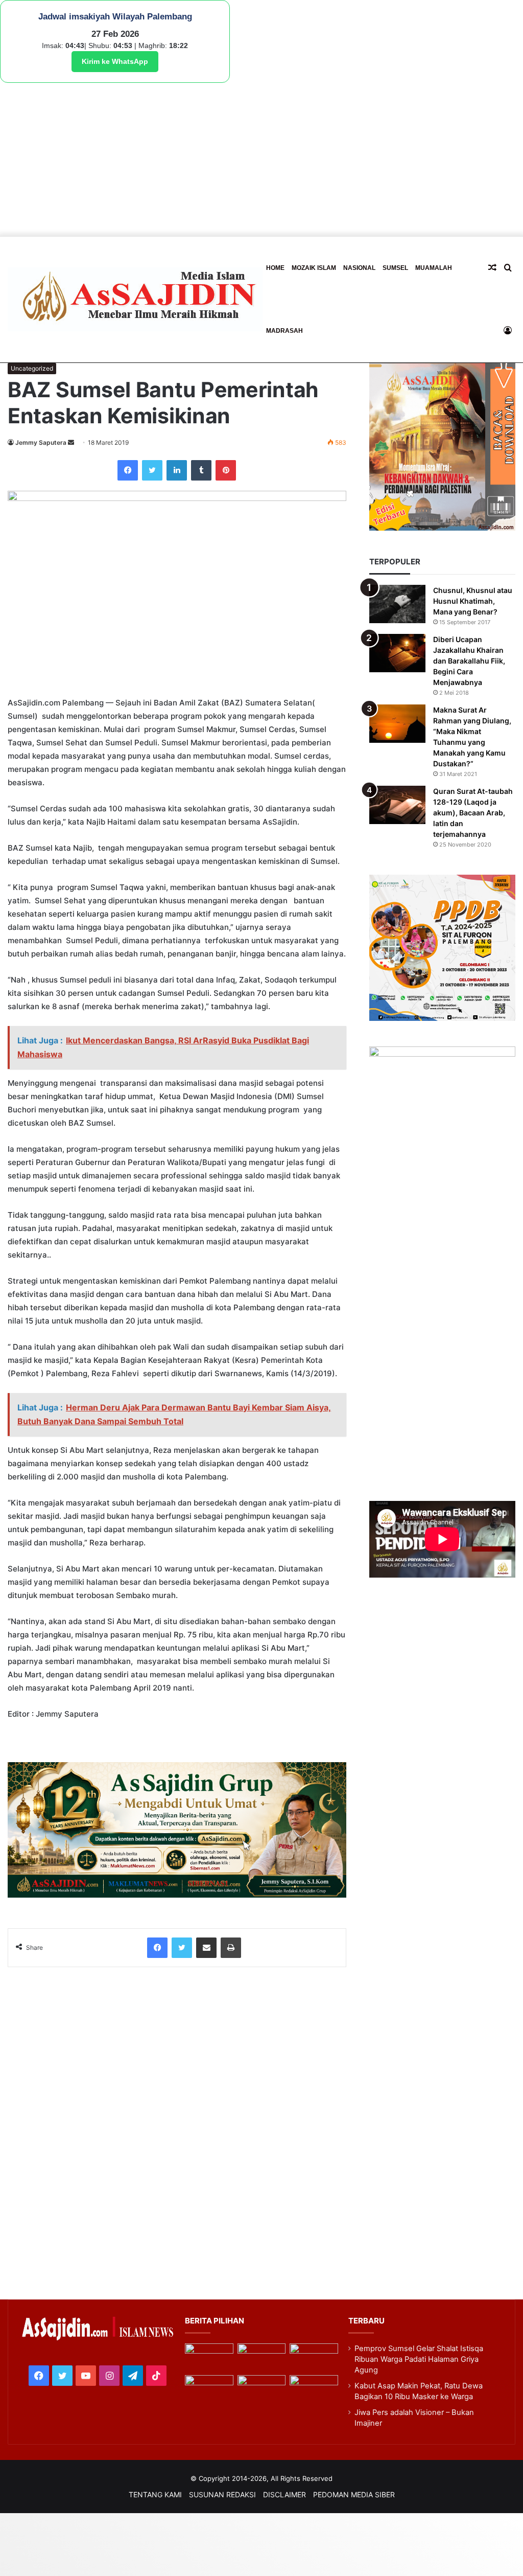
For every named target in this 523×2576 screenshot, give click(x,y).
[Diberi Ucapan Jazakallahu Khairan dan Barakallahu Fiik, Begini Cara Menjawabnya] (397, 653)
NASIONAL (359, 268)
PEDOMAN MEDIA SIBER (354, 2494)
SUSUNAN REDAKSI (222, 2494)
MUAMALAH (434, 268)
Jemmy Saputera (41, 442)
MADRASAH (284, 331)
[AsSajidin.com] (135, 299)
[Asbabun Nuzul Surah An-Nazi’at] (262, 2389)
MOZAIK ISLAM (314, 268)
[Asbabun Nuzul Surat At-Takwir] (314, 2389)
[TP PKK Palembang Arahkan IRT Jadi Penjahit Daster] (314, 2357)
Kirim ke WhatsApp (115, 61)
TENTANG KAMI (155, 2494)
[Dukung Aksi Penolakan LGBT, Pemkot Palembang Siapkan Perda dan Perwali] (209, 2357)
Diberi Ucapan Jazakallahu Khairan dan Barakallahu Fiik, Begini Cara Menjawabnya (469, 661)
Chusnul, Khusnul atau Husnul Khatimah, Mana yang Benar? (473, 601)
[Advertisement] (261, 159)
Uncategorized (32, 368)
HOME (275, 268)
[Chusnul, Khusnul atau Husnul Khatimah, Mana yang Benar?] (397, 604)
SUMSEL (395, 268)
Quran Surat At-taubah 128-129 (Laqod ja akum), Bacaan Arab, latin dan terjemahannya (473, 813)
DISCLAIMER (284, 2494)
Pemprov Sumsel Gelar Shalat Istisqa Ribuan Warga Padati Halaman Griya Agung (419, 2359)
